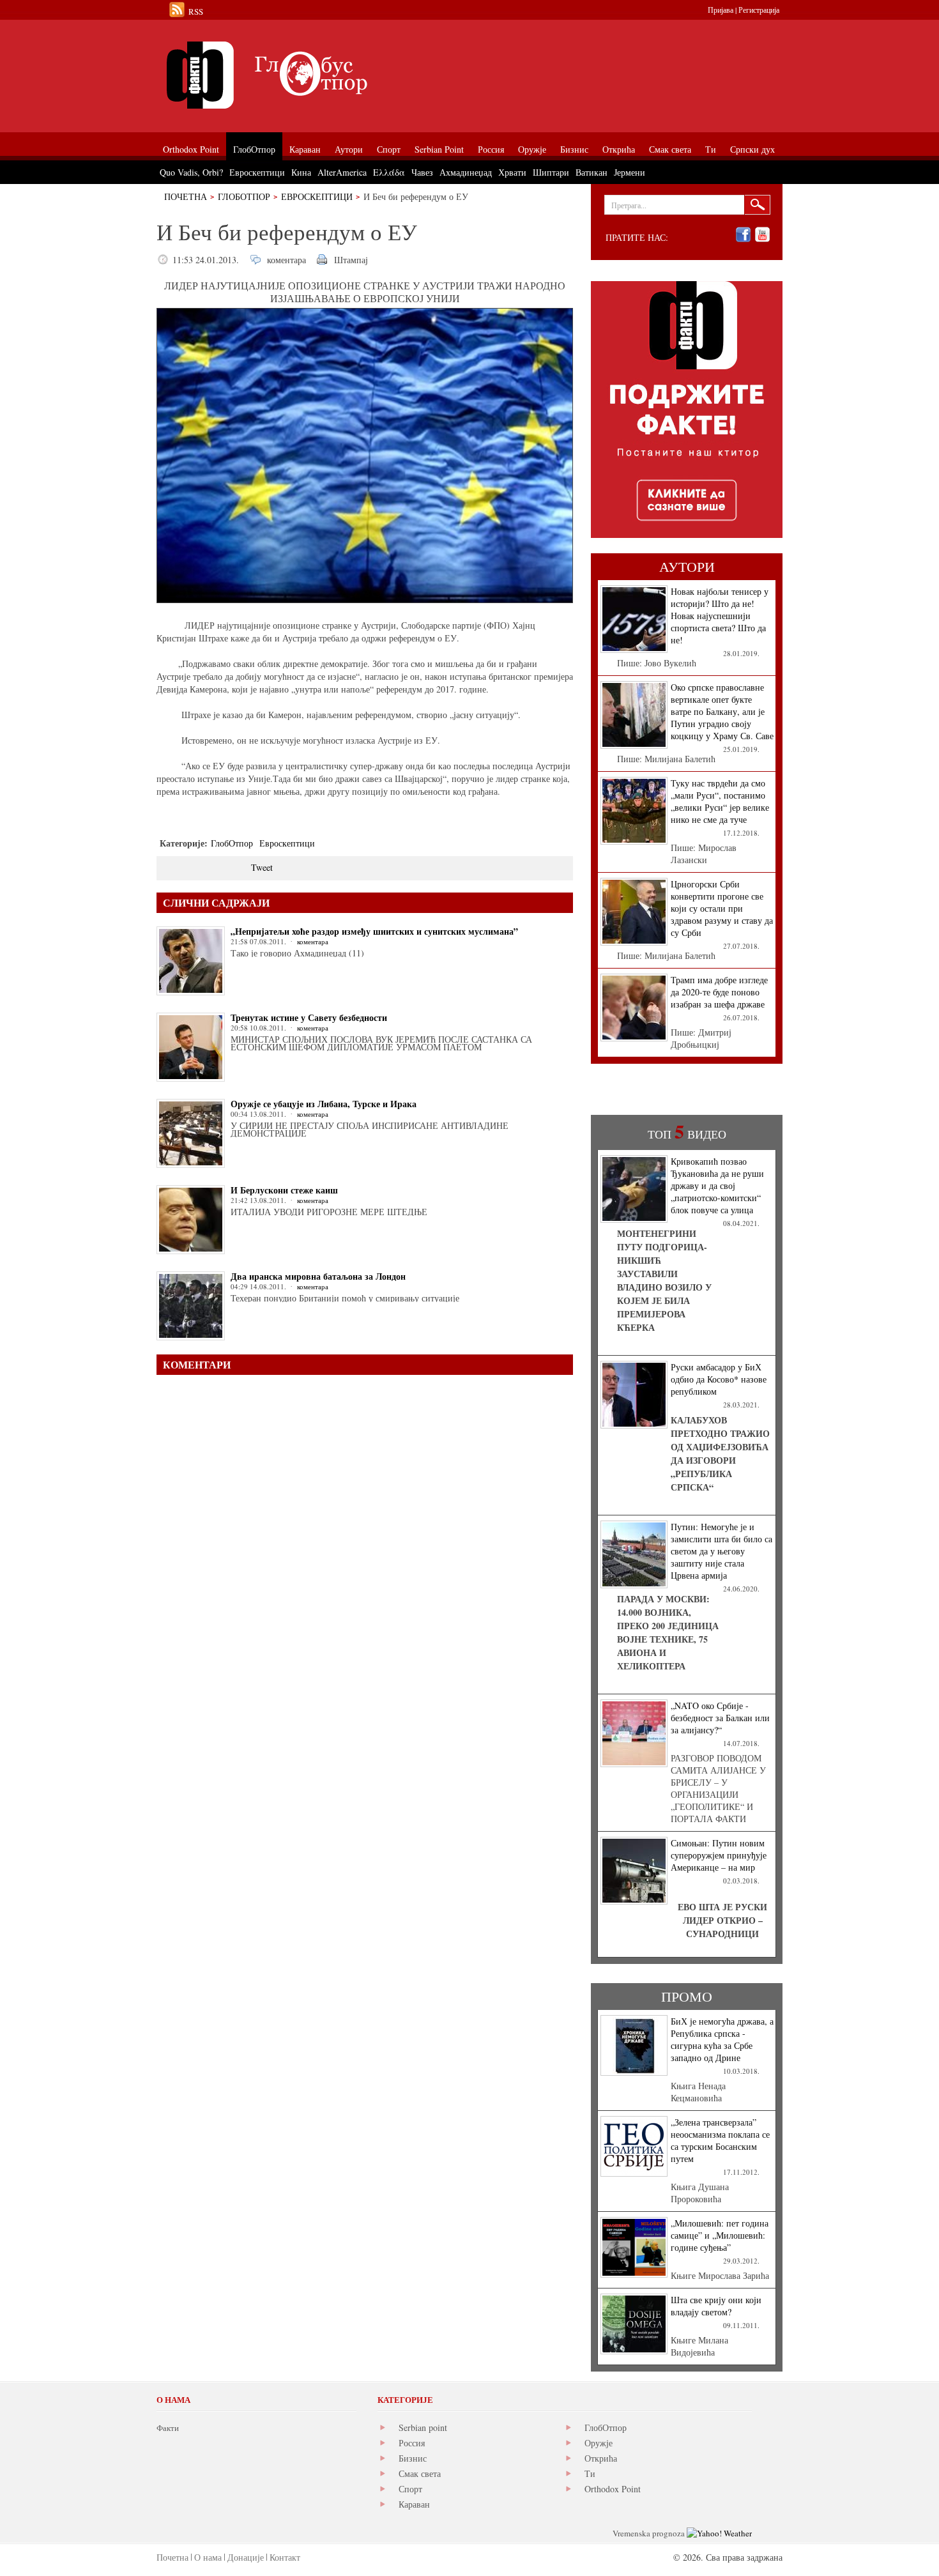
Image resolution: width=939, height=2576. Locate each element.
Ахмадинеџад (466, 172)
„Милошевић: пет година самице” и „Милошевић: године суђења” (720, 2235)
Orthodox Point (613, 2489)
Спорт (410, 2489)
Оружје (599, 2443)
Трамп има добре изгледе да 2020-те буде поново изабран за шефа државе (719, 992)
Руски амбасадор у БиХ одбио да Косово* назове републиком (719, 1379)
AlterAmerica (342, 172)
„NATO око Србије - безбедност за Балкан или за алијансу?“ (720, 1718)
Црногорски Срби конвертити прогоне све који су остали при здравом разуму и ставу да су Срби (722, 908)
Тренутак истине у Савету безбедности (309, 1017)
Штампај (351, 260)
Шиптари (551, 172)
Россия (412, 2443)
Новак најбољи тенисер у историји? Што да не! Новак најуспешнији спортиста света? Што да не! (720, 616)
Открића (601, 2458)
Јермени (630, 172)
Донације (246, 2557)
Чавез (422, 172)
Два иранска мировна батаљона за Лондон (318, 1276)
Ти (590, 2473)
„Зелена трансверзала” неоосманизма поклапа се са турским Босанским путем (720, 2140)
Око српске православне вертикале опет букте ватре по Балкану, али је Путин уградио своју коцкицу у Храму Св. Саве (722, 711)
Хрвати (512, 172)
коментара (286, 260)
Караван (414, 2504)
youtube (762, 235)
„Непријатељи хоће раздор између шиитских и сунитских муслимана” (374, 931)
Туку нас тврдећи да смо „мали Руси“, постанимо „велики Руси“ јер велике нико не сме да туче (720, 801)
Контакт (285, 2557)
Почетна (186, 196)
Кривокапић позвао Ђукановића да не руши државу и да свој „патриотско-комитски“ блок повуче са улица (717, 1185)
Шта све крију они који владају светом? (716, 2306)
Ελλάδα (389, 172)
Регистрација (759, 10)
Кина (301, 172)
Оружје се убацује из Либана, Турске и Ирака (324, 1104)
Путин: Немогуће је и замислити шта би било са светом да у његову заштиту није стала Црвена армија (721, 1551)
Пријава (721, 10)
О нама (208, 2557)
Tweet (262, 867)
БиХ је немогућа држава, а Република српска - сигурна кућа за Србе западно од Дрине (722, 2039)
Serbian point (423, 2427)
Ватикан (592, 172)
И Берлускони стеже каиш (284, 1190)
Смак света (420, 2473)
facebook (743, 235)
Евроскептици (317, 196)
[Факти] (300, 75)
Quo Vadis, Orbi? (191, 172)
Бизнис (413, 2458)
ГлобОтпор (244, 196)
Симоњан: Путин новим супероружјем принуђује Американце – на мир (719, 1855)
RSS (196, 11)
